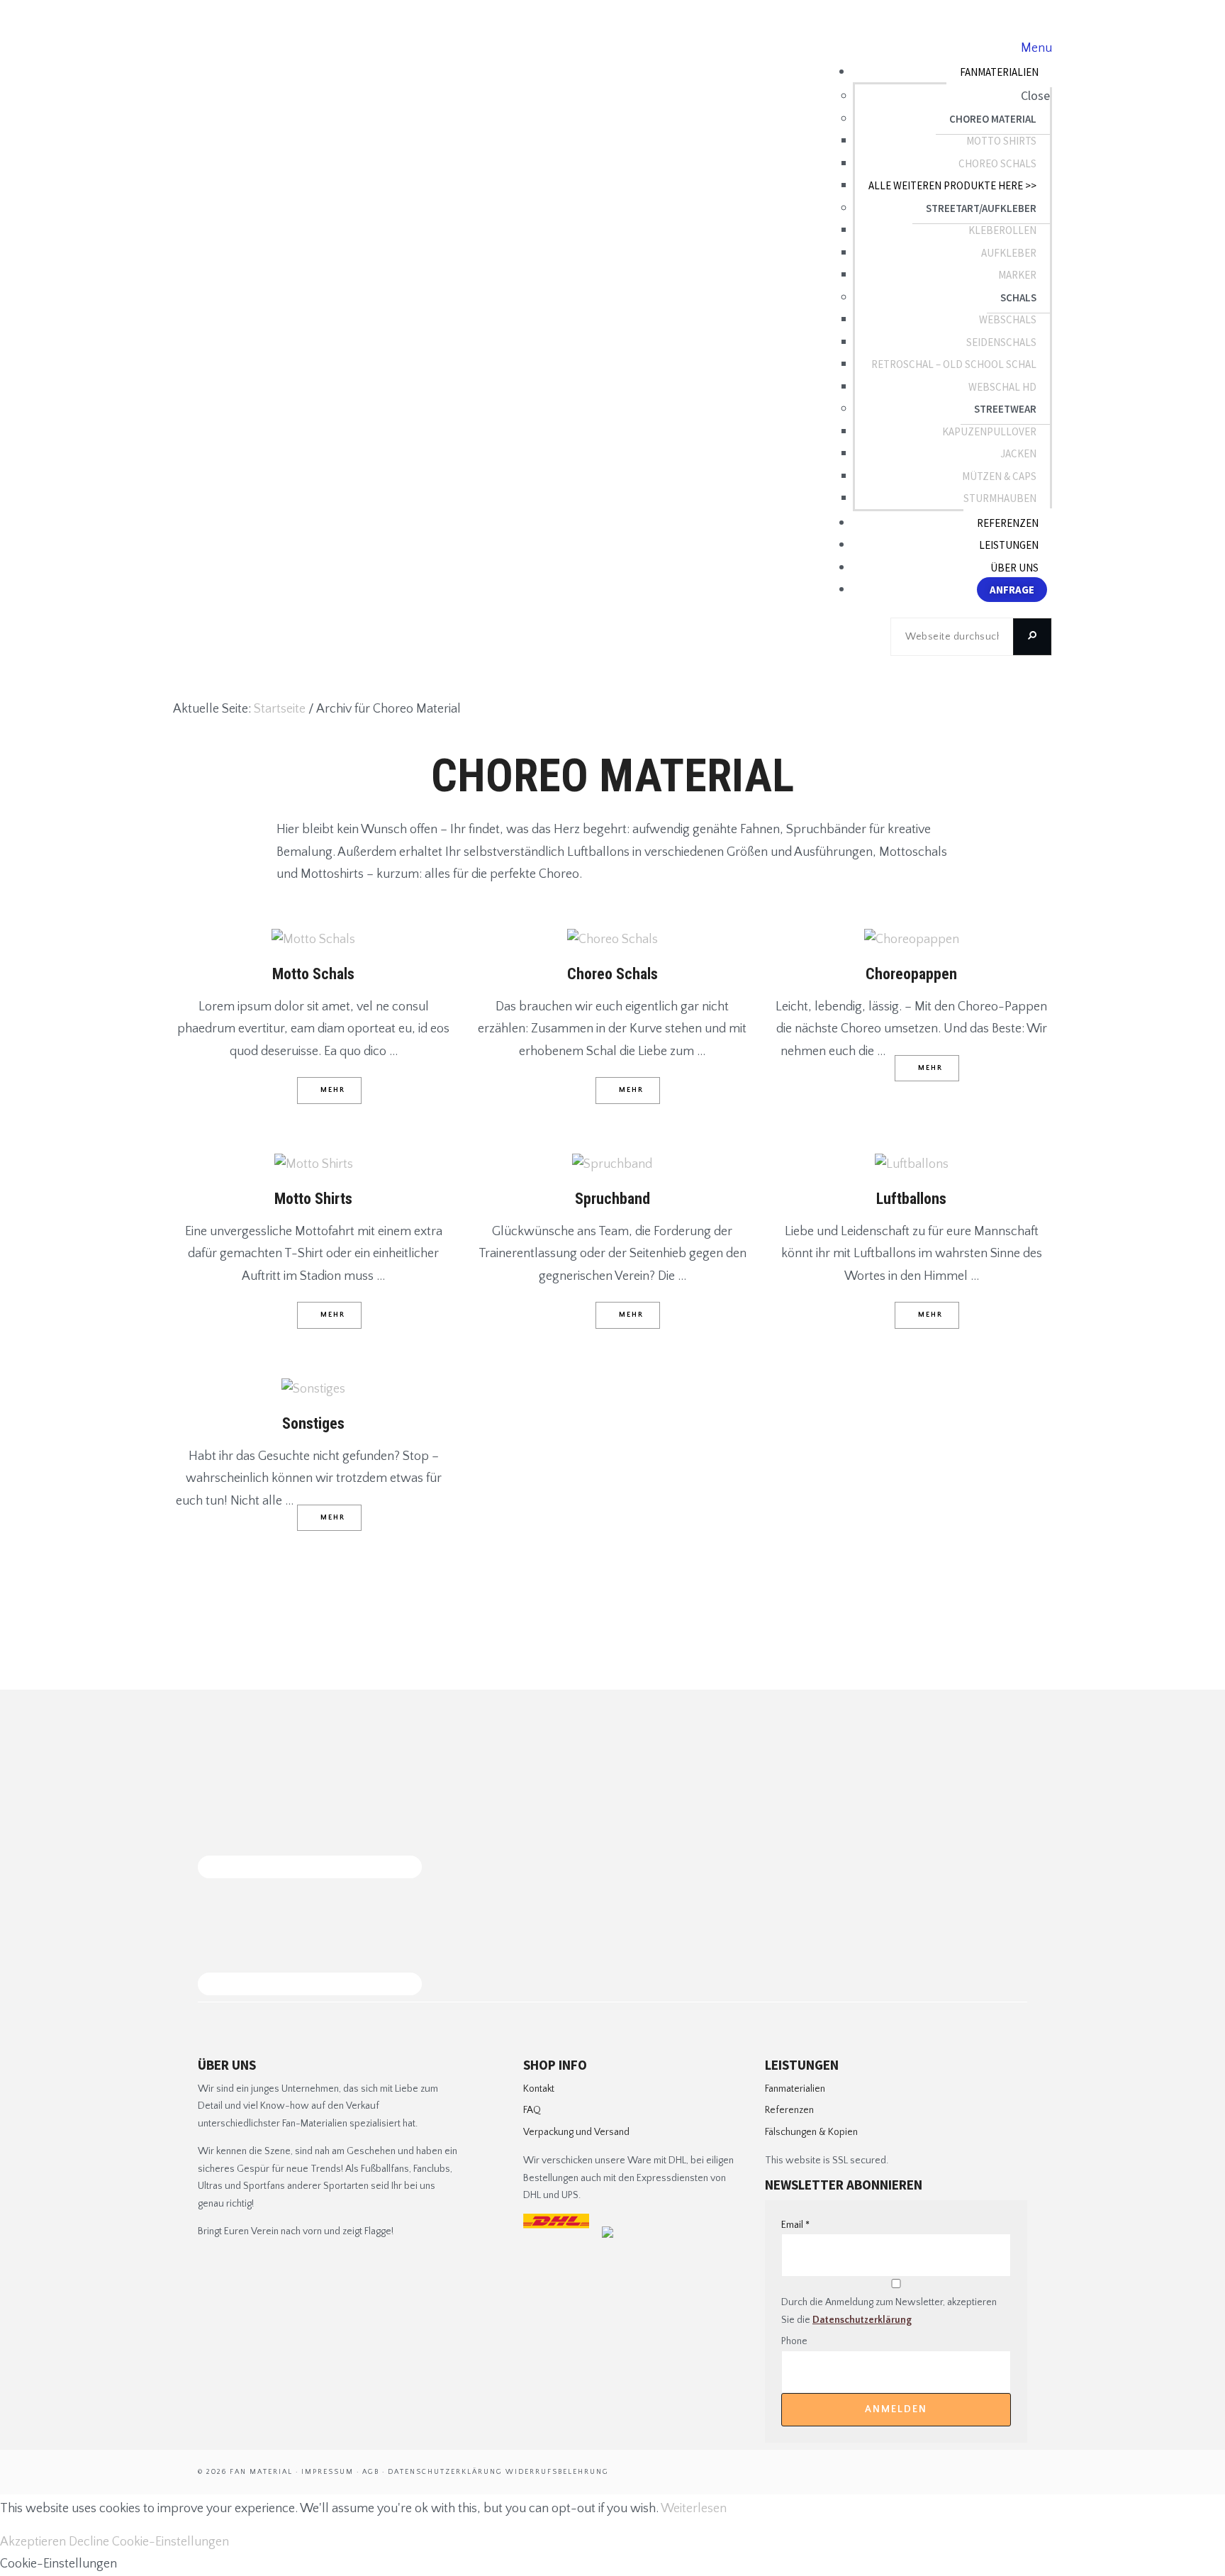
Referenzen (789, 2110)
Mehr (333, 1090)
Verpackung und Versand (576, 2132)
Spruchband (612, 1199)
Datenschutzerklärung (862, 2320)
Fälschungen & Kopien (811, 2132)
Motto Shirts (313, 1199)
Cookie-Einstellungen (170, 2542)
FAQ (532, 2110)
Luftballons (911, 1199)
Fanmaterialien (795, 2089)
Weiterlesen (694, 2509)
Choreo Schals (612, 974)
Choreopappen (911, 974)
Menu (1036, 48)
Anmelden (896, 2409)
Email (795, 2225)
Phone (794, 2341)
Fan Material (246, 71)
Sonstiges (313, 1423)
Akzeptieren (33, 2542)
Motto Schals (313, 974)
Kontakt (539, 2089)
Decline (89, 2542)
